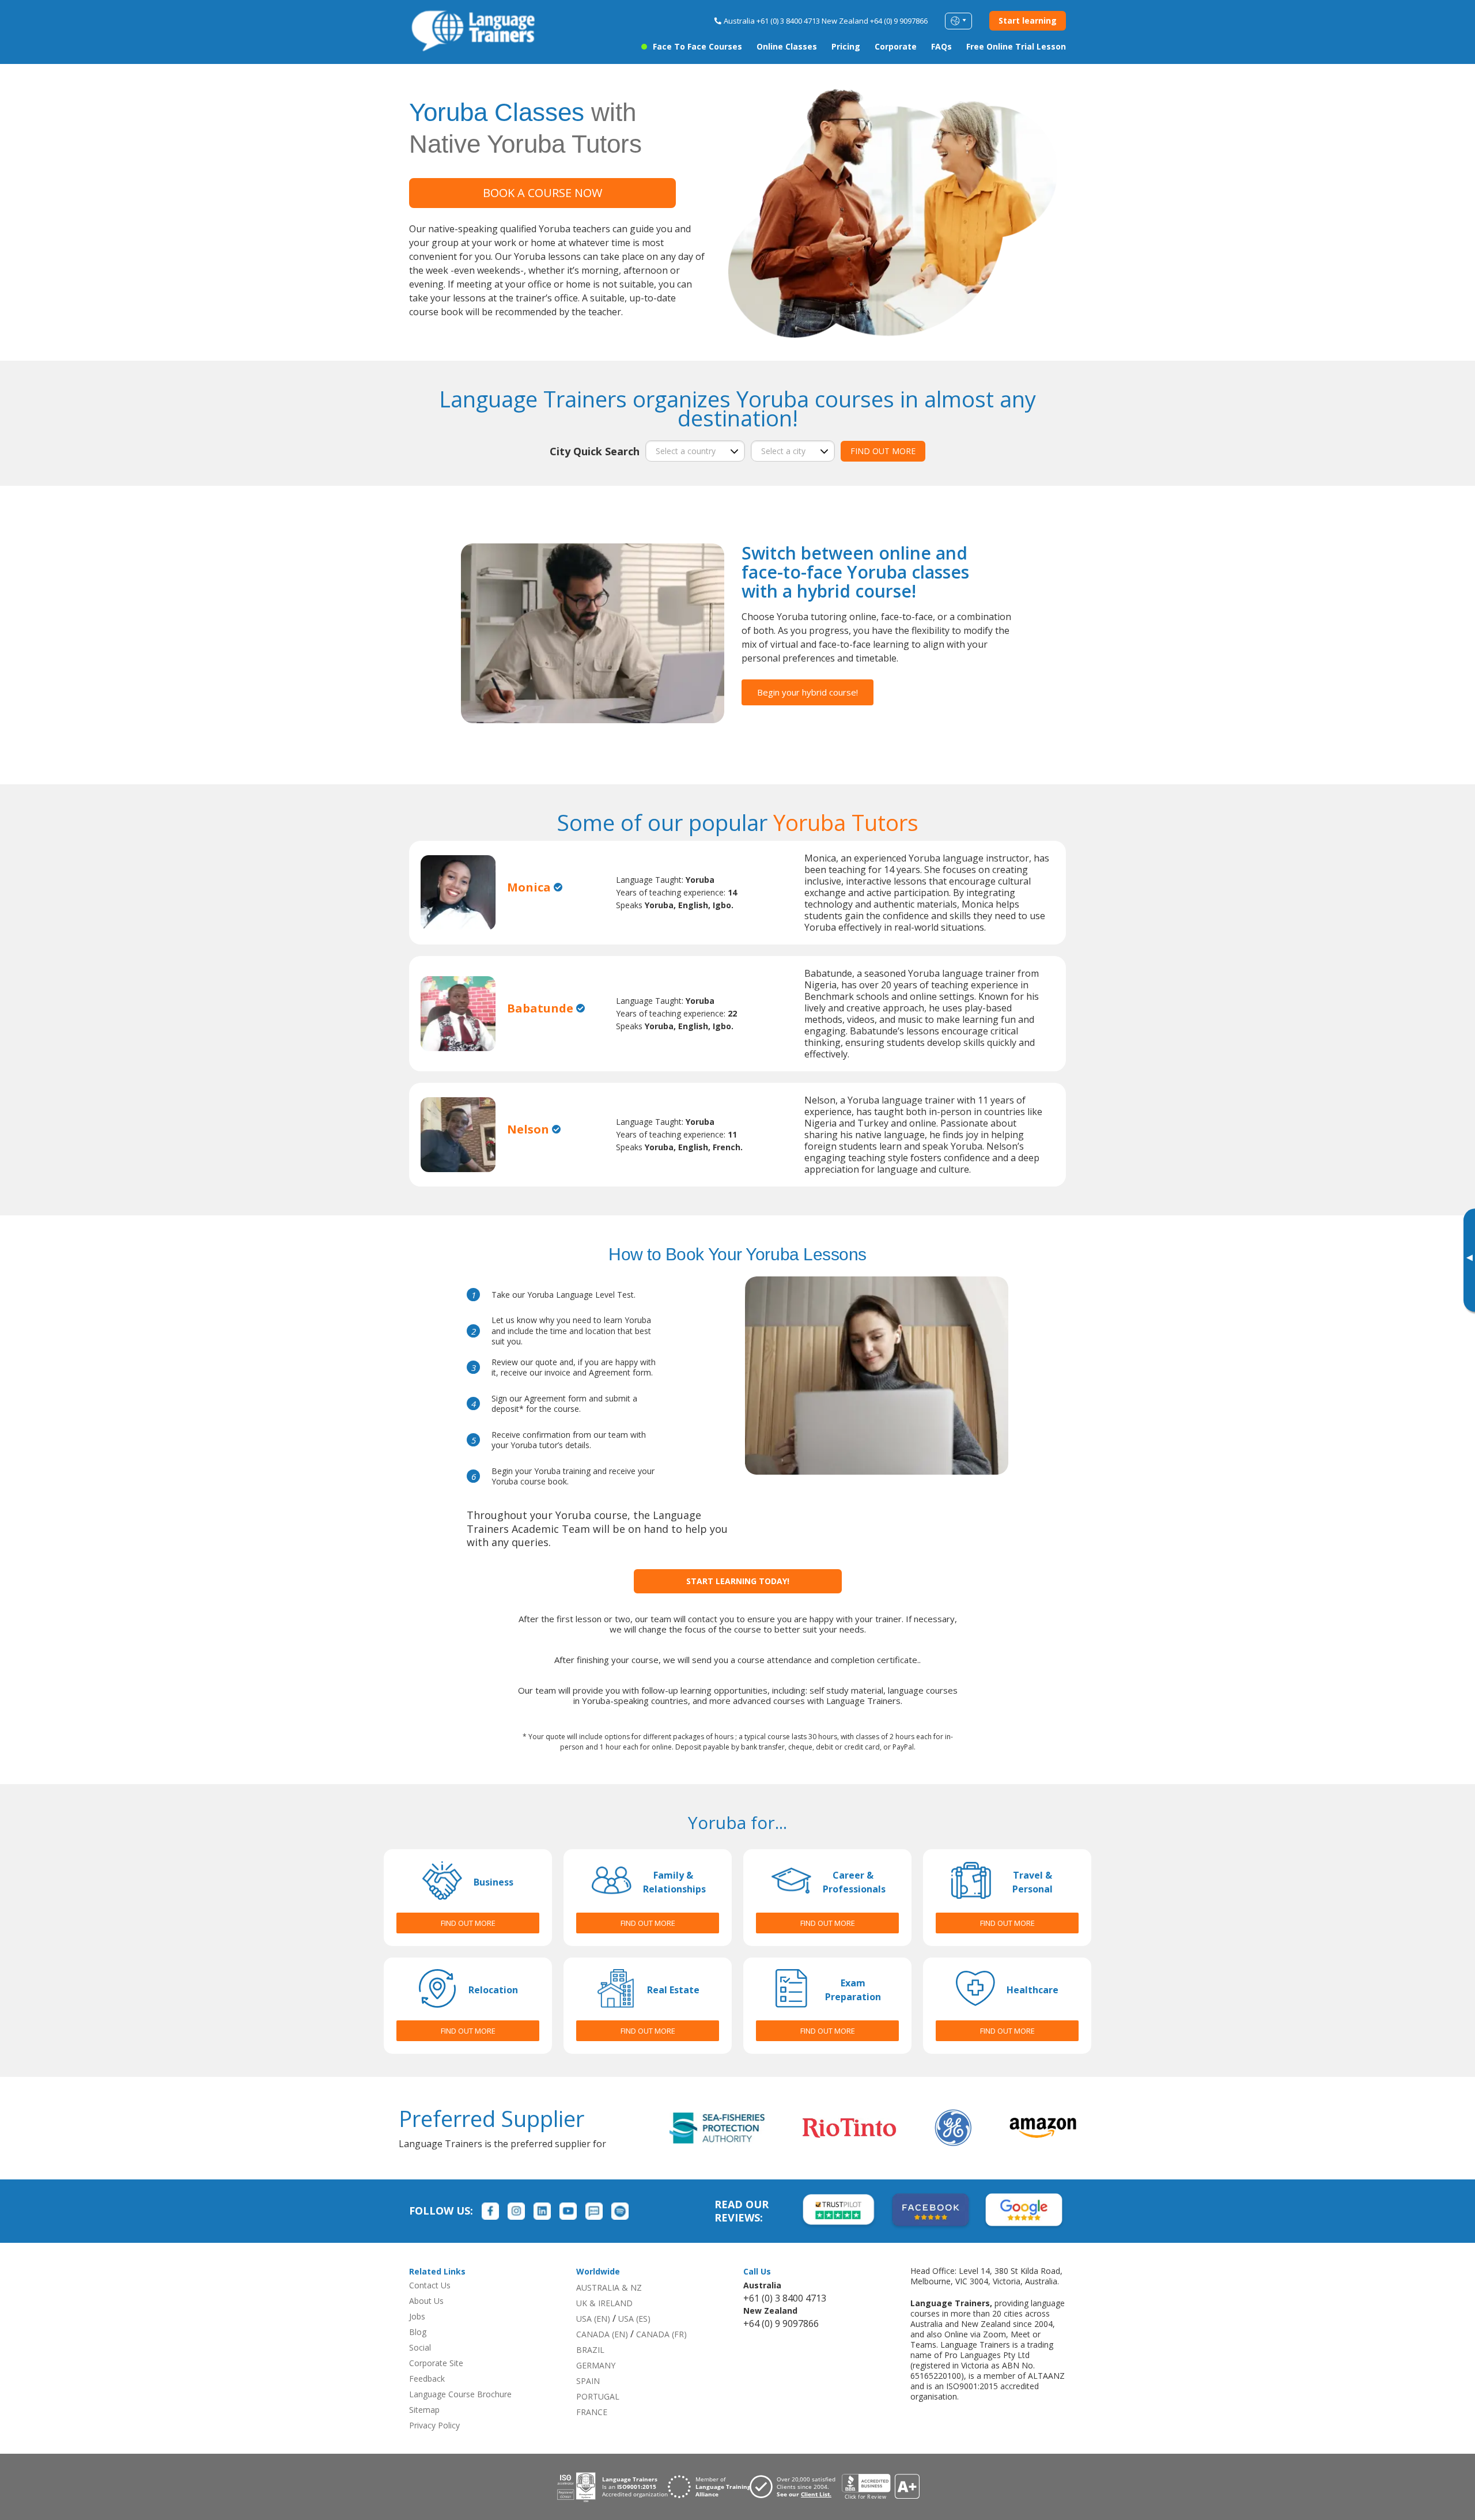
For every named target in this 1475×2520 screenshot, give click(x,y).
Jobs (417, 2316)
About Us (426, 2301)
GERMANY (596, 2365)
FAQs (941, 46)
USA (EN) (593, 2319)
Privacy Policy (434, 2425)
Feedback (427, 2379)
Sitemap (424, 2410)
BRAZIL (590, 2350)
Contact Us (430, 2285)
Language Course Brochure (460, 2394)
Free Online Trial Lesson (1016, 46)
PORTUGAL (598, 2396)
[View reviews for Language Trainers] (880, 2487)
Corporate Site (436, 2363)
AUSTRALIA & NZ (609, 2287)
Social (420, 2347)
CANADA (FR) (661, 2334)
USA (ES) (634, 2319)
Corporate (896, 46)
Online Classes (787, 46)
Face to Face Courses (697, 46)
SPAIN (588, 2381)
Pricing (846, 46)
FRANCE (592, 2412)
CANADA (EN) (602, 2334)
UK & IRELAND (604, 2303)
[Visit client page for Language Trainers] (796, 2487)
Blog (418, 2332)
